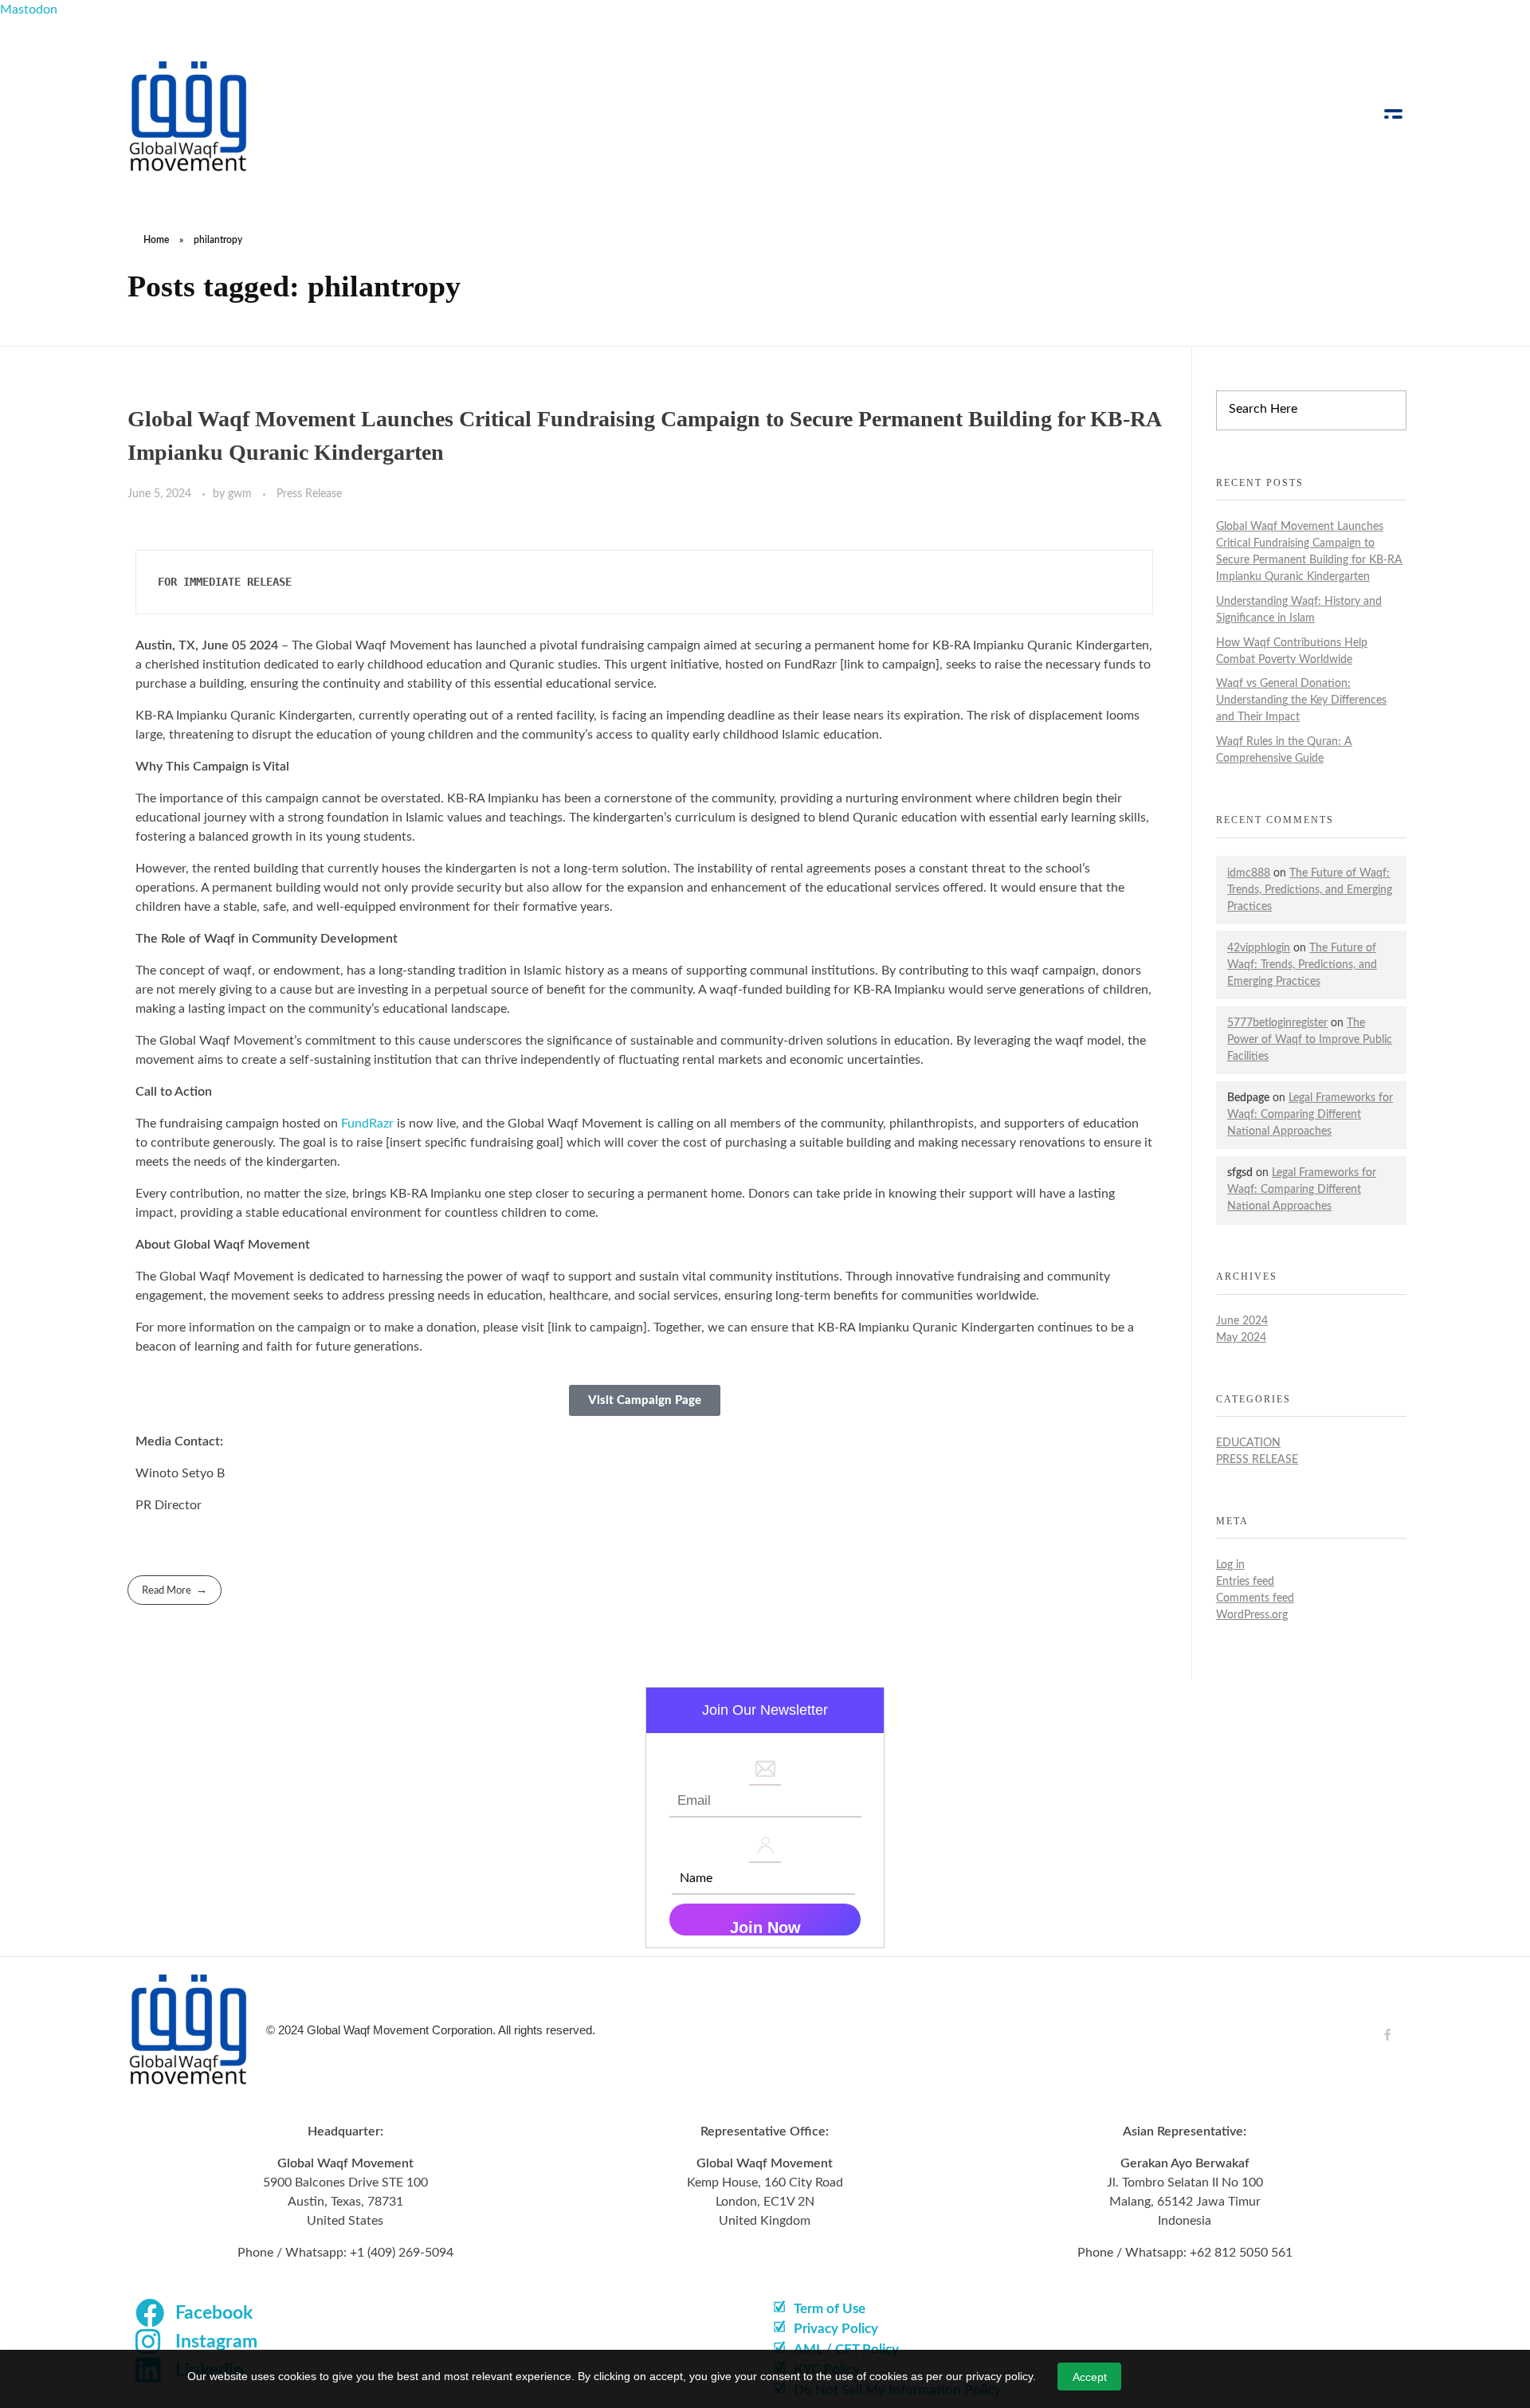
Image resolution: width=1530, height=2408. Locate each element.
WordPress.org (1252, 1615)
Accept (1090, 2377)
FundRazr (367, 1124)
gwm (241, 494)
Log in (1230, 1565)
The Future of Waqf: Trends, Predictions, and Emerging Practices (1310, 890)
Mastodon (29, 10)
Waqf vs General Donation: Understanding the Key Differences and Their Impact (1301, 700)
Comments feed (1255, 1598)
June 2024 (1242, 1321)
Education (1248, 1443)
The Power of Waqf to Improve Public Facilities (1310, 1040)
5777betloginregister (1277, 1023)
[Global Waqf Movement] (189, 116)
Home (156, 240)
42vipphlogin (1259, 948)
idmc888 (1249, 873)
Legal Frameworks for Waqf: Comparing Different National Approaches (1310, 1115)
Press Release (309, 494)
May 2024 (1241, 1338)
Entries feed (1245, 1582)
